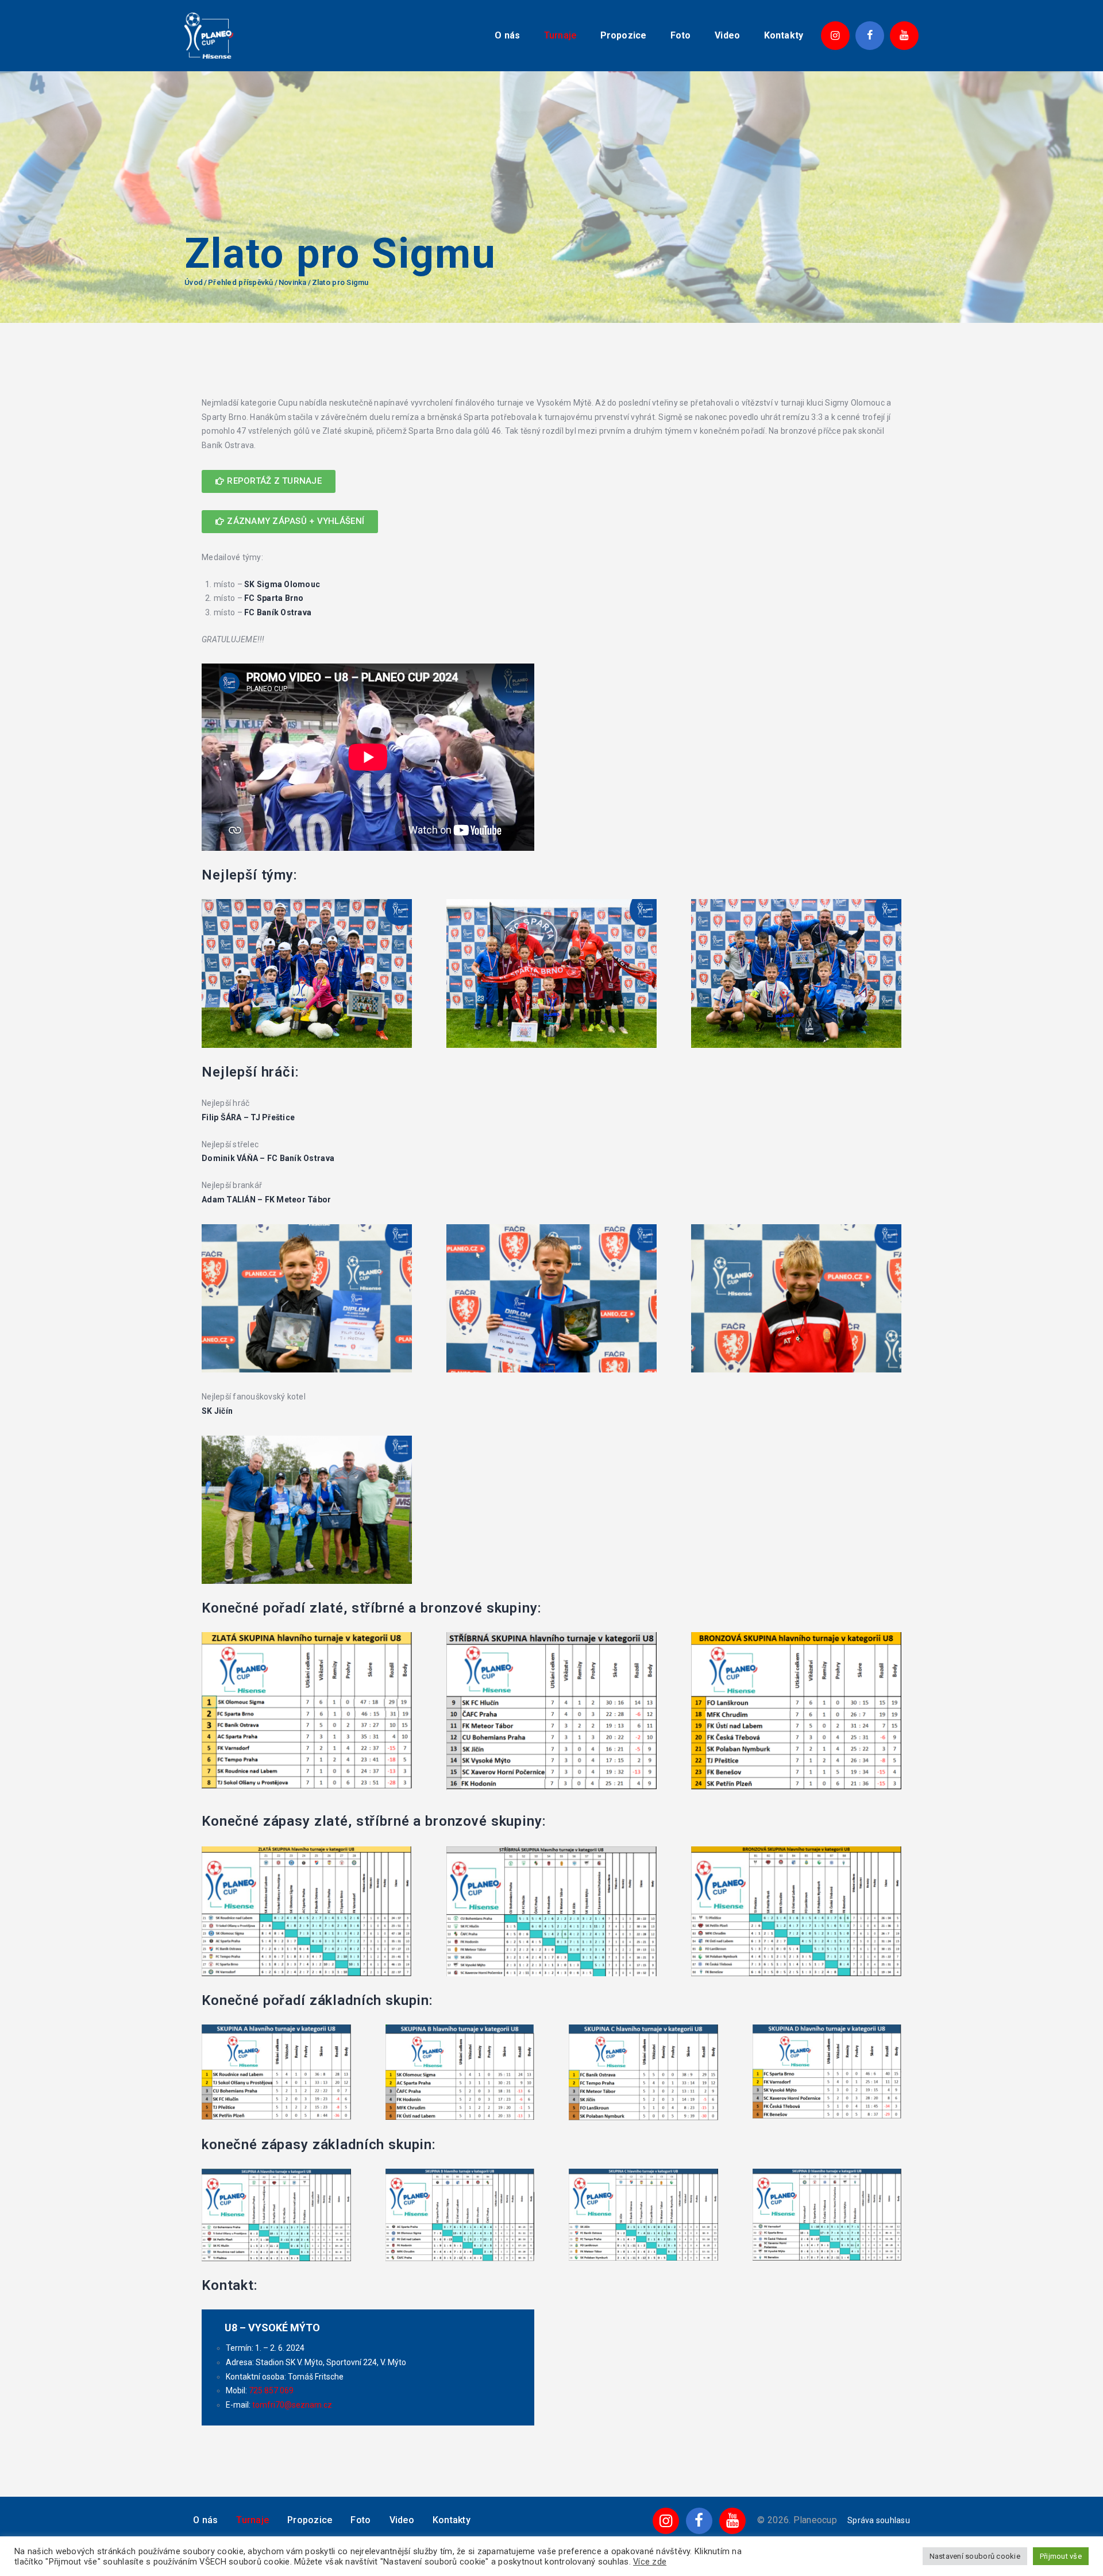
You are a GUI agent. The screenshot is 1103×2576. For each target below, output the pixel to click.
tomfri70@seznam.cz (292, 2405)
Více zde (650, 2562)
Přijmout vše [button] (1061, 2556)
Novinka (293, 282)
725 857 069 (271, 2390)
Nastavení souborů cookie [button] (975, 2556)
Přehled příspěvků (240, 282)
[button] (269, 481)
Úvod (194, 282)
